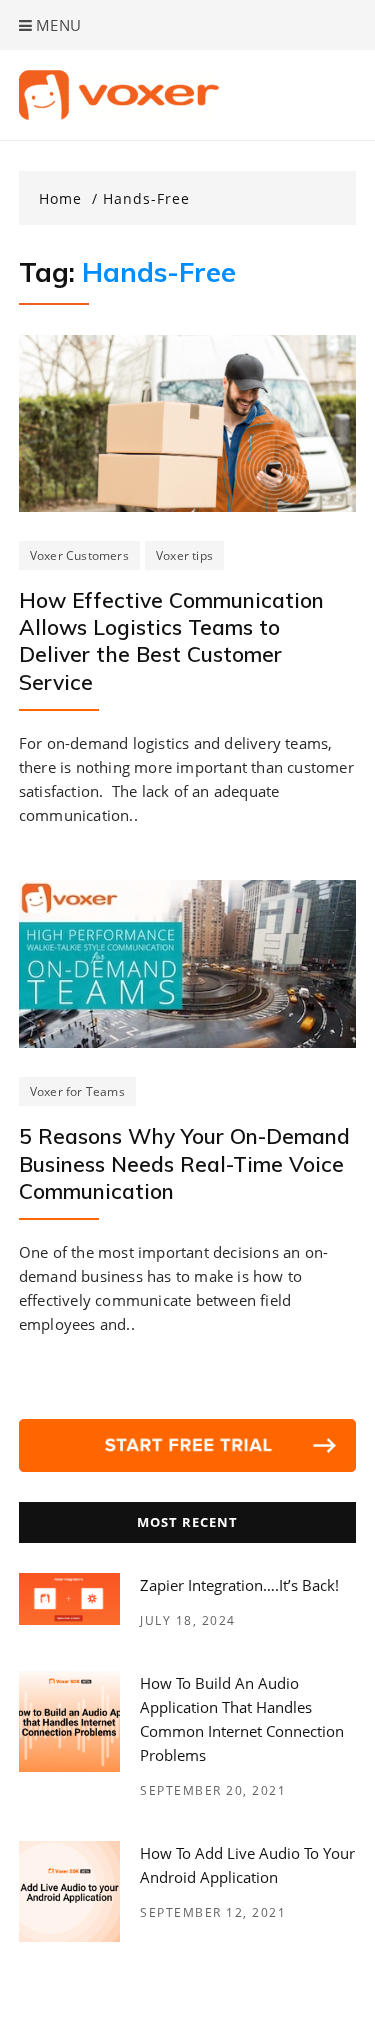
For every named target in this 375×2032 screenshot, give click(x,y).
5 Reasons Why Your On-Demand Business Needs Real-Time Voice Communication (184, 1163)
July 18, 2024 (188, 1620)
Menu (56, 25)
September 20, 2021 (213, 1790)
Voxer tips (184, 555)
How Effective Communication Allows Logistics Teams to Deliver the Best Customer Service (171, 641)
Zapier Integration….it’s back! (239, 1585)
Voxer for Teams (77, 1091)
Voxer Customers (79, 555)
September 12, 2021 (213, 1912)
